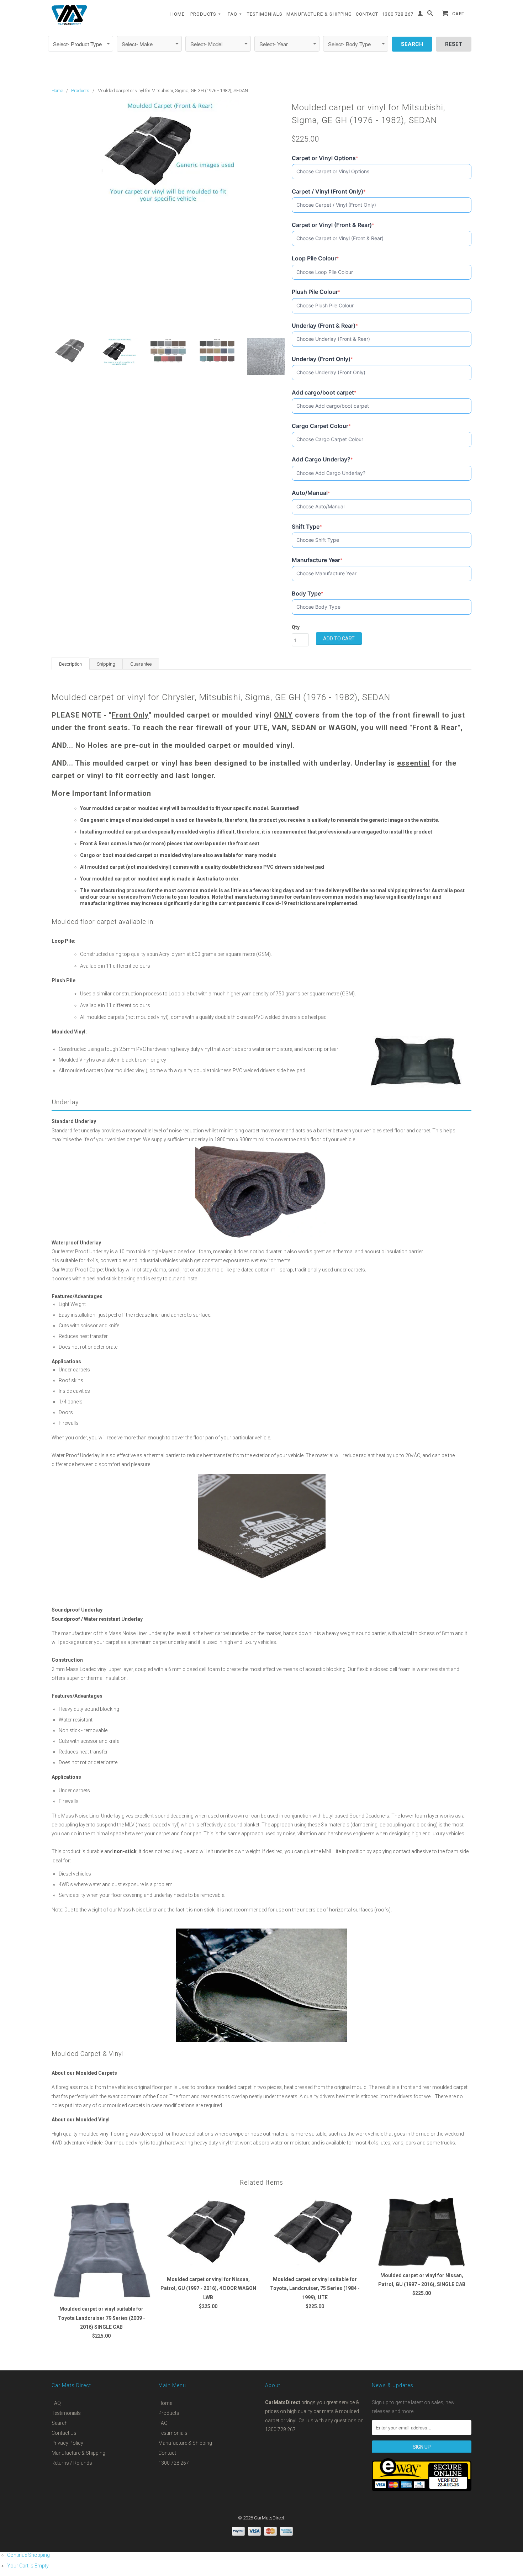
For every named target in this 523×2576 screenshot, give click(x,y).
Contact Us (64, 2433)
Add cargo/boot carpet (324, 393)
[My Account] (420, 15)
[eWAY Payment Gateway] (422, 2490)
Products (206, 14)
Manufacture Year (317, 560)
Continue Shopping (28, 2555)
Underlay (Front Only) (322, 359)
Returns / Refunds (72, 2463)
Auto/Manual (311, 493)
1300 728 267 (398, 14)
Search (60, 2423)
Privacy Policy (67, 2443)
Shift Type (307, 527)
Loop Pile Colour (315, 258)
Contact (367, 14)
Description (70, 664)
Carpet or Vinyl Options (325, 158)
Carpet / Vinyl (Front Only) (329, 192)
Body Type (308, 594)
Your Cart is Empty (28, 2566)
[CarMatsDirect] (69, 15)
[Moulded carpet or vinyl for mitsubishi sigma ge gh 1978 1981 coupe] (168, 153)
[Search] (430, 15)
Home (178, 14)
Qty (296, 627)
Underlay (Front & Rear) (325, 326)
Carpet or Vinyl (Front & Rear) (333, 225)
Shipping (106, 664)
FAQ (235, 14)
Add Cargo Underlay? (322, 459)
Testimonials (265, 14)
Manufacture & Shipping (319, 14)
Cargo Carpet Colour (321, 426)
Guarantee (141, 664)
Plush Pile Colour (316, 292)
